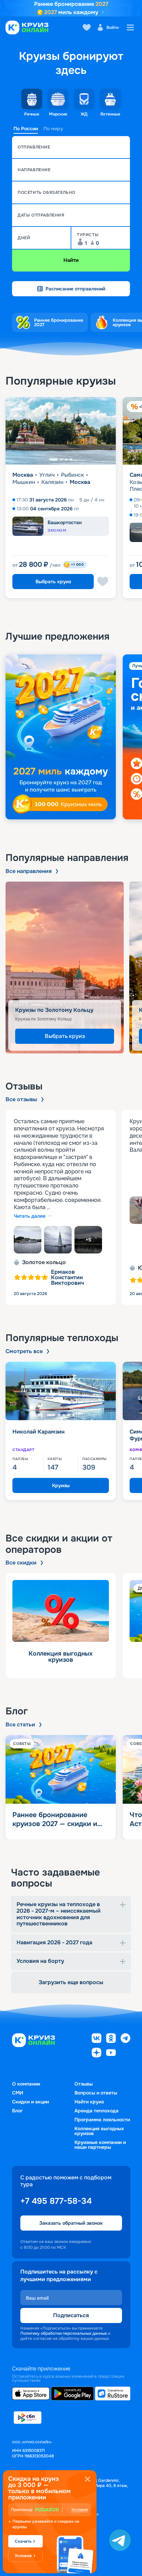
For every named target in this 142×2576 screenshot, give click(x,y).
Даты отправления (41, 215)
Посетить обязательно (47, 192)
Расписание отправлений (75, 289)
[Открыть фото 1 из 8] (28, 1240)
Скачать (23, 2541)
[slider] (71, 737)
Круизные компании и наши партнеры (100, 2145)
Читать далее (30, 1216)
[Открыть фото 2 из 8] (58, 1240)
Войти (113, 27)
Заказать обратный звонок (71, 2223)
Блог (17, 2111)
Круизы (61, 1485)
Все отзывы (21, 1099)
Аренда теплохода (97, 2111)
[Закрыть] (88, 2479)
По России (26, 129)
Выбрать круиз (53, 582)
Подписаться (71, 2315)
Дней (24, 238)
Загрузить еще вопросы (71, 1982)
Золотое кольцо (44, 1262)
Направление (34, 170)
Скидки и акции (31, 2102)
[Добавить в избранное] (103, 582)
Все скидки (21, 1563)
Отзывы (84, 2084)
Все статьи (20, 1725)
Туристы (88, 235)
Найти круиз (89, 2102)
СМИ (18, 2093)
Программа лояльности (102, 2120)
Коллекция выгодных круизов (99, 2131)
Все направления (29, 871)
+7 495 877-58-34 (56, 2201)
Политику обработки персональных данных (64, 2333)
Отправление (34, 147)
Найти (71, 260)
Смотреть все (24, 1351)
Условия (80, 2510)
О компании (26, 2084)
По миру (53, 129)
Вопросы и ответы (96, 2093)
